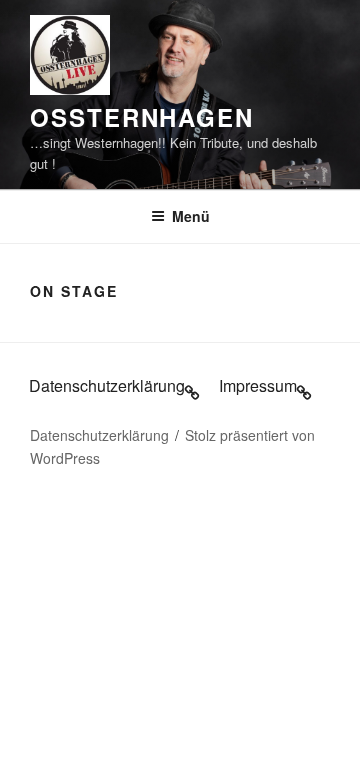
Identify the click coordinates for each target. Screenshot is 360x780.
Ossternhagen (142, 117)
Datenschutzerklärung (99, 435)
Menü (191, 216)
